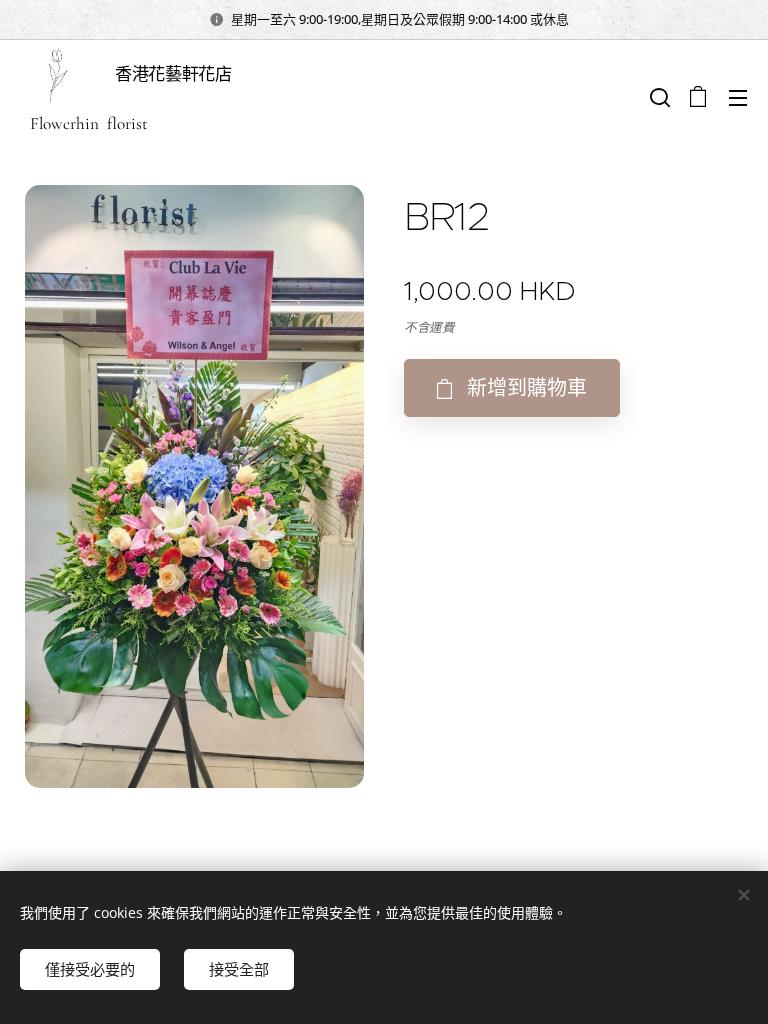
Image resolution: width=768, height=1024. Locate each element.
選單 (738, 97)
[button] (658, 97)
